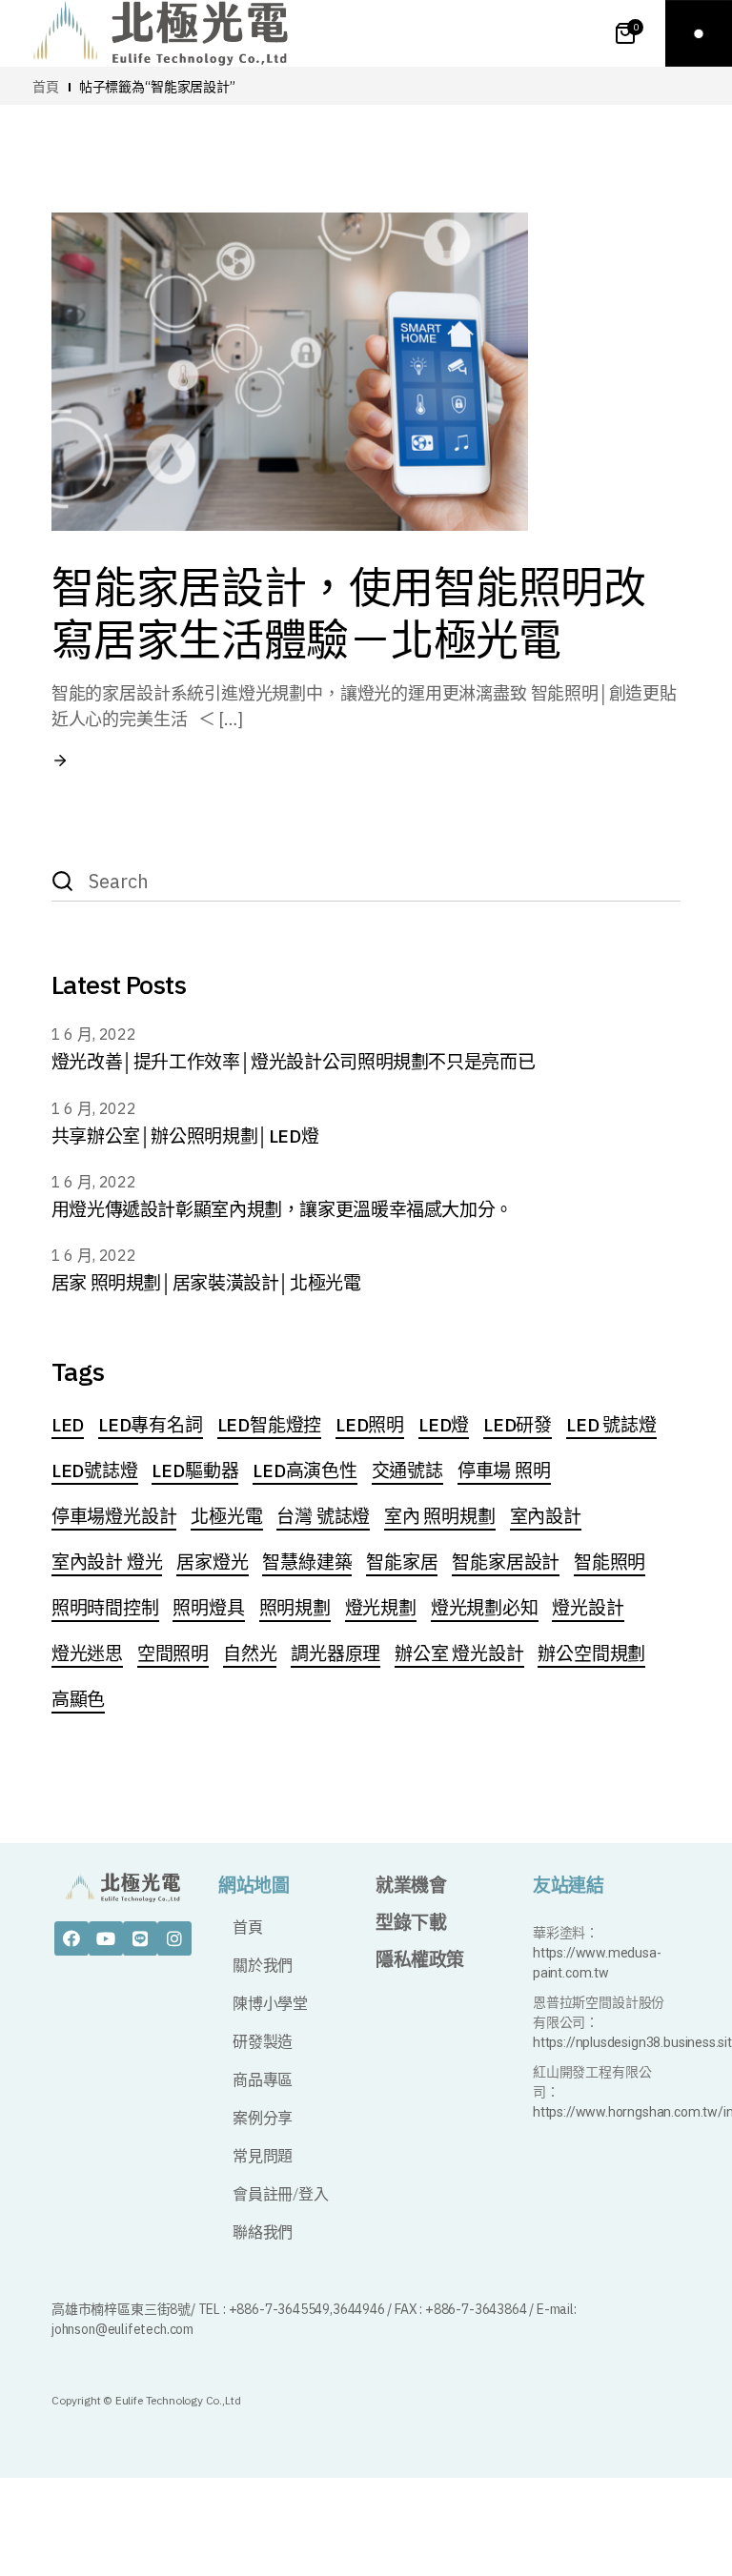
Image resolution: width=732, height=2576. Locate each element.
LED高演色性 (305, 1471)
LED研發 (518, 1425)
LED (68, 1425)
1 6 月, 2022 (94, 1034)
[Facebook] (71, 1938)
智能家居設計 (506, 1562)
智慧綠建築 (307, 1562)
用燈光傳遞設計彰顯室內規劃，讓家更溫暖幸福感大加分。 (282, 1209)
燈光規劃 (381, 1608)
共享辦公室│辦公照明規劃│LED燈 (185, 1136)
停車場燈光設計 (114, 1516)
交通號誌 (407, 1471)
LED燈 (444, 1425)
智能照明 (610, 1562)
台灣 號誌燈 (323, 1516)
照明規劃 (295, 1608)
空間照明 (173, 1653)
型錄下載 (411, 1923)
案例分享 (263, 2118)
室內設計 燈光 (107, 1562)
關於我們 (263, 1966)
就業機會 (411, 1886)
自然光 (250, 1653)
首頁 (248, 1927)
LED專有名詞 (151, 1425)
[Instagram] (174, 1938)
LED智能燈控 (270, 1425)
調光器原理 (335, 1653)
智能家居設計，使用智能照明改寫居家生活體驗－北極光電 (349, 613)
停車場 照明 (504, 1471)
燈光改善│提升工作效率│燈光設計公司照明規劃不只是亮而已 (293, 1062)
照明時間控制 (105, 1608)
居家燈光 (212, 1562)
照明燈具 (208, 1608)
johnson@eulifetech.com (122, 2329)
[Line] (140, 1938)
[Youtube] (106, 1938)
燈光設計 (588, 1608)
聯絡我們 (263, 2232)
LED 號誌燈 (611, 1425)
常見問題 (263, 2156)
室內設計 (546, 1516)
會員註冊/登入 (281, 2194)
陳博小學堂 (270, 2004)
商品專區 (263, 2080)
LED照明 (370, 1425)
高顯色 (78, 1699)
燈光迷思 (87, 1653)
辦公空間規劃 (591, 1653)
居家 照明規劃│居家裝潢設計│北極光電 (206, 1283)
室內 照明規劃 (440, 1516)
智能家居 (402, 1562)
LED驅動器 (195, 1471)
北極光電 (226, 1516)
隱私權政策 (420, 1960)
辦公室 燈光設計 (459, 1653)
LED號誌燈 (95, 1471)
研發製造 (263, 2042)
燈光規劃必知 (485, 1608)
